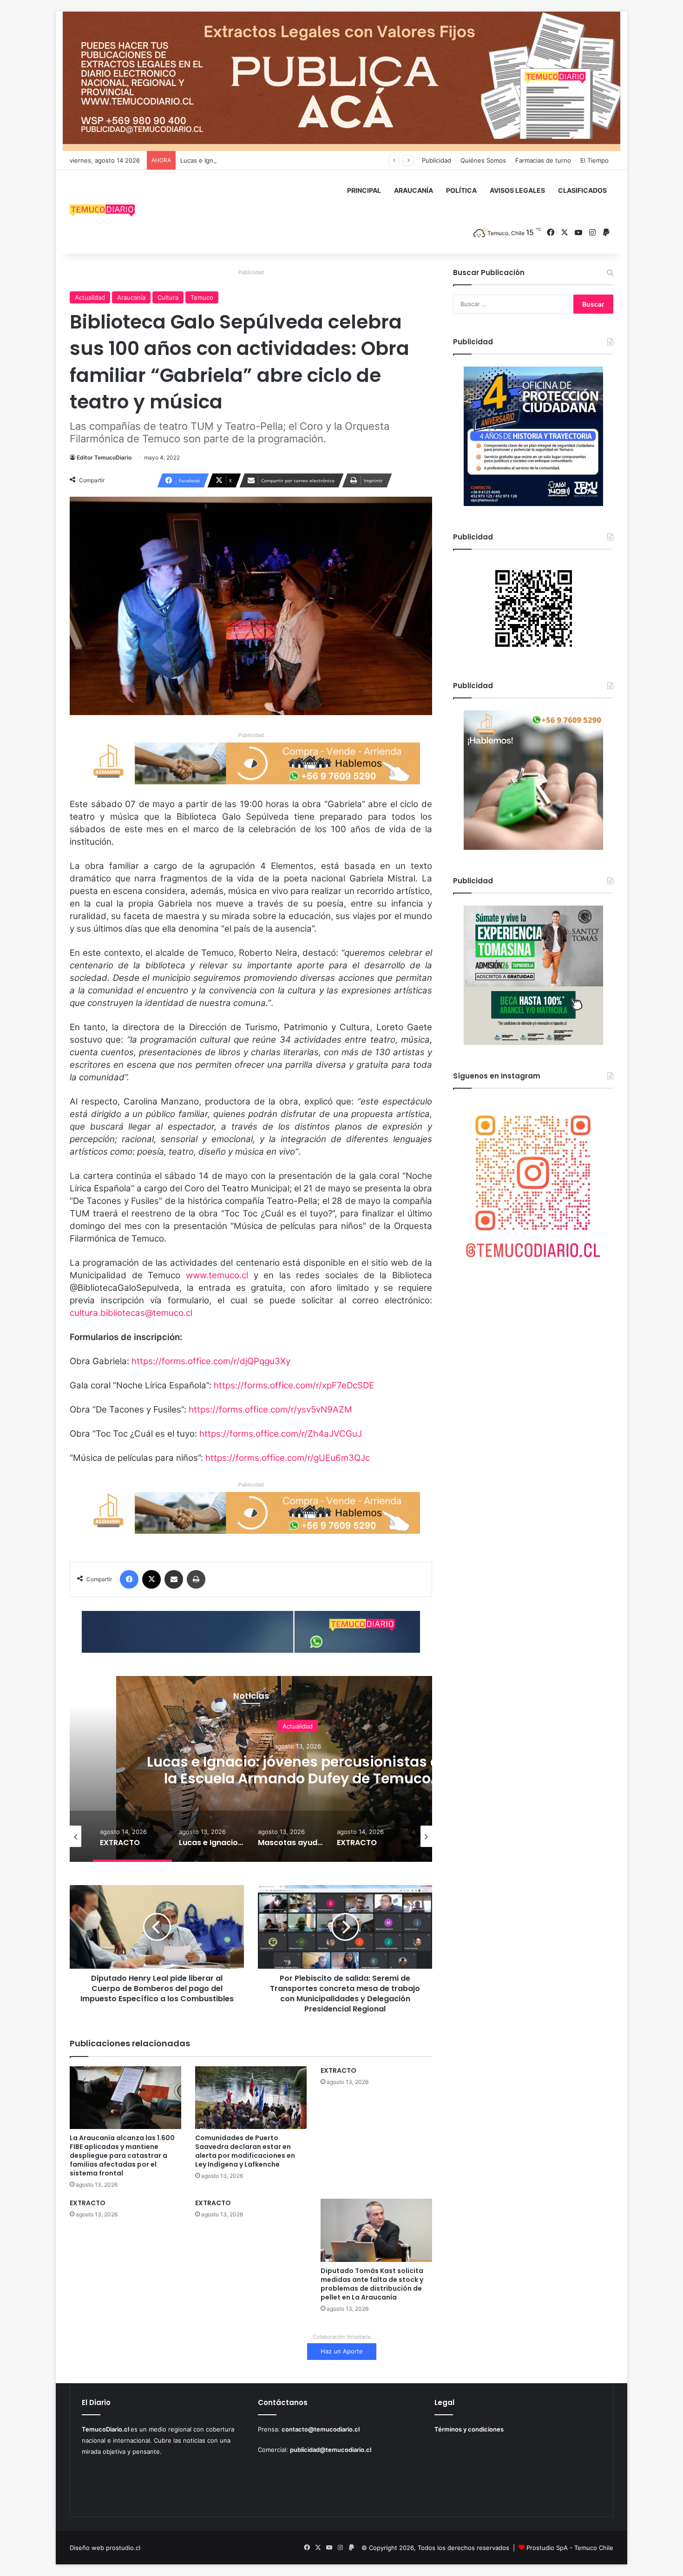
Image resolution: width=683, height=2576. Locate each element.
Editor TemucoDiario (104, 457)
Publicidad (437, 160)
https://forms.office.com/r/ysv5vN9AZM (270, 1410)
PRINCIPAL (364, 190)
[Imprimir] (196, 1579)
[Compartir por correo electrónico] (174, 1579)
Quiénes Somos (483, 160)
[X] (151, 1579)
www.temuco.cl (217, 1275)
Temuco (202, 297)
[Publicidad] (341, 81)
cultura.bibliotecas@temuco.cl (131, 1313)
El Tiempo (594, 160)
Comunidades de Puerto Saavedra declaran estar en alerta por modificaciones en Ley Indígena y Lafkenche (245, 2151)
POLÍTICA (461, 190)
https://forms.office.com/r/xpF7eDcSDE (294, 1385)
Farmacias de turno (543, 160)
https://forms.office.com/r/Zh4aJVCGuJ (281, 1434)
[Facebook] (129, 1579)
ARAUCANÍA (414, 190)
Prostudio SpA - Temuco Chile (570, 2548)
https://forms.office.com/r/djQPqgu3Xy (211, 1361)
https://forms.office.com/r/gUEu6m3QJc (288, 1458)
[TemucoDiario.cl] (102, 212)
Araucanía (131, 297)
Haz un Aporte (342, 2351)
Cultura (168, 297)
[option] (297, 1769)
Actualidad (90, 297)
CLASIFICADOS (582, 190)
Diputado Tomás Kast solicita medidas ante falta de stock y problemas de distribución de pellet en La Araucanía (372, 2284)
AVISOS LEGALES (517, 190)
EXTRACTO (338, 2070)
